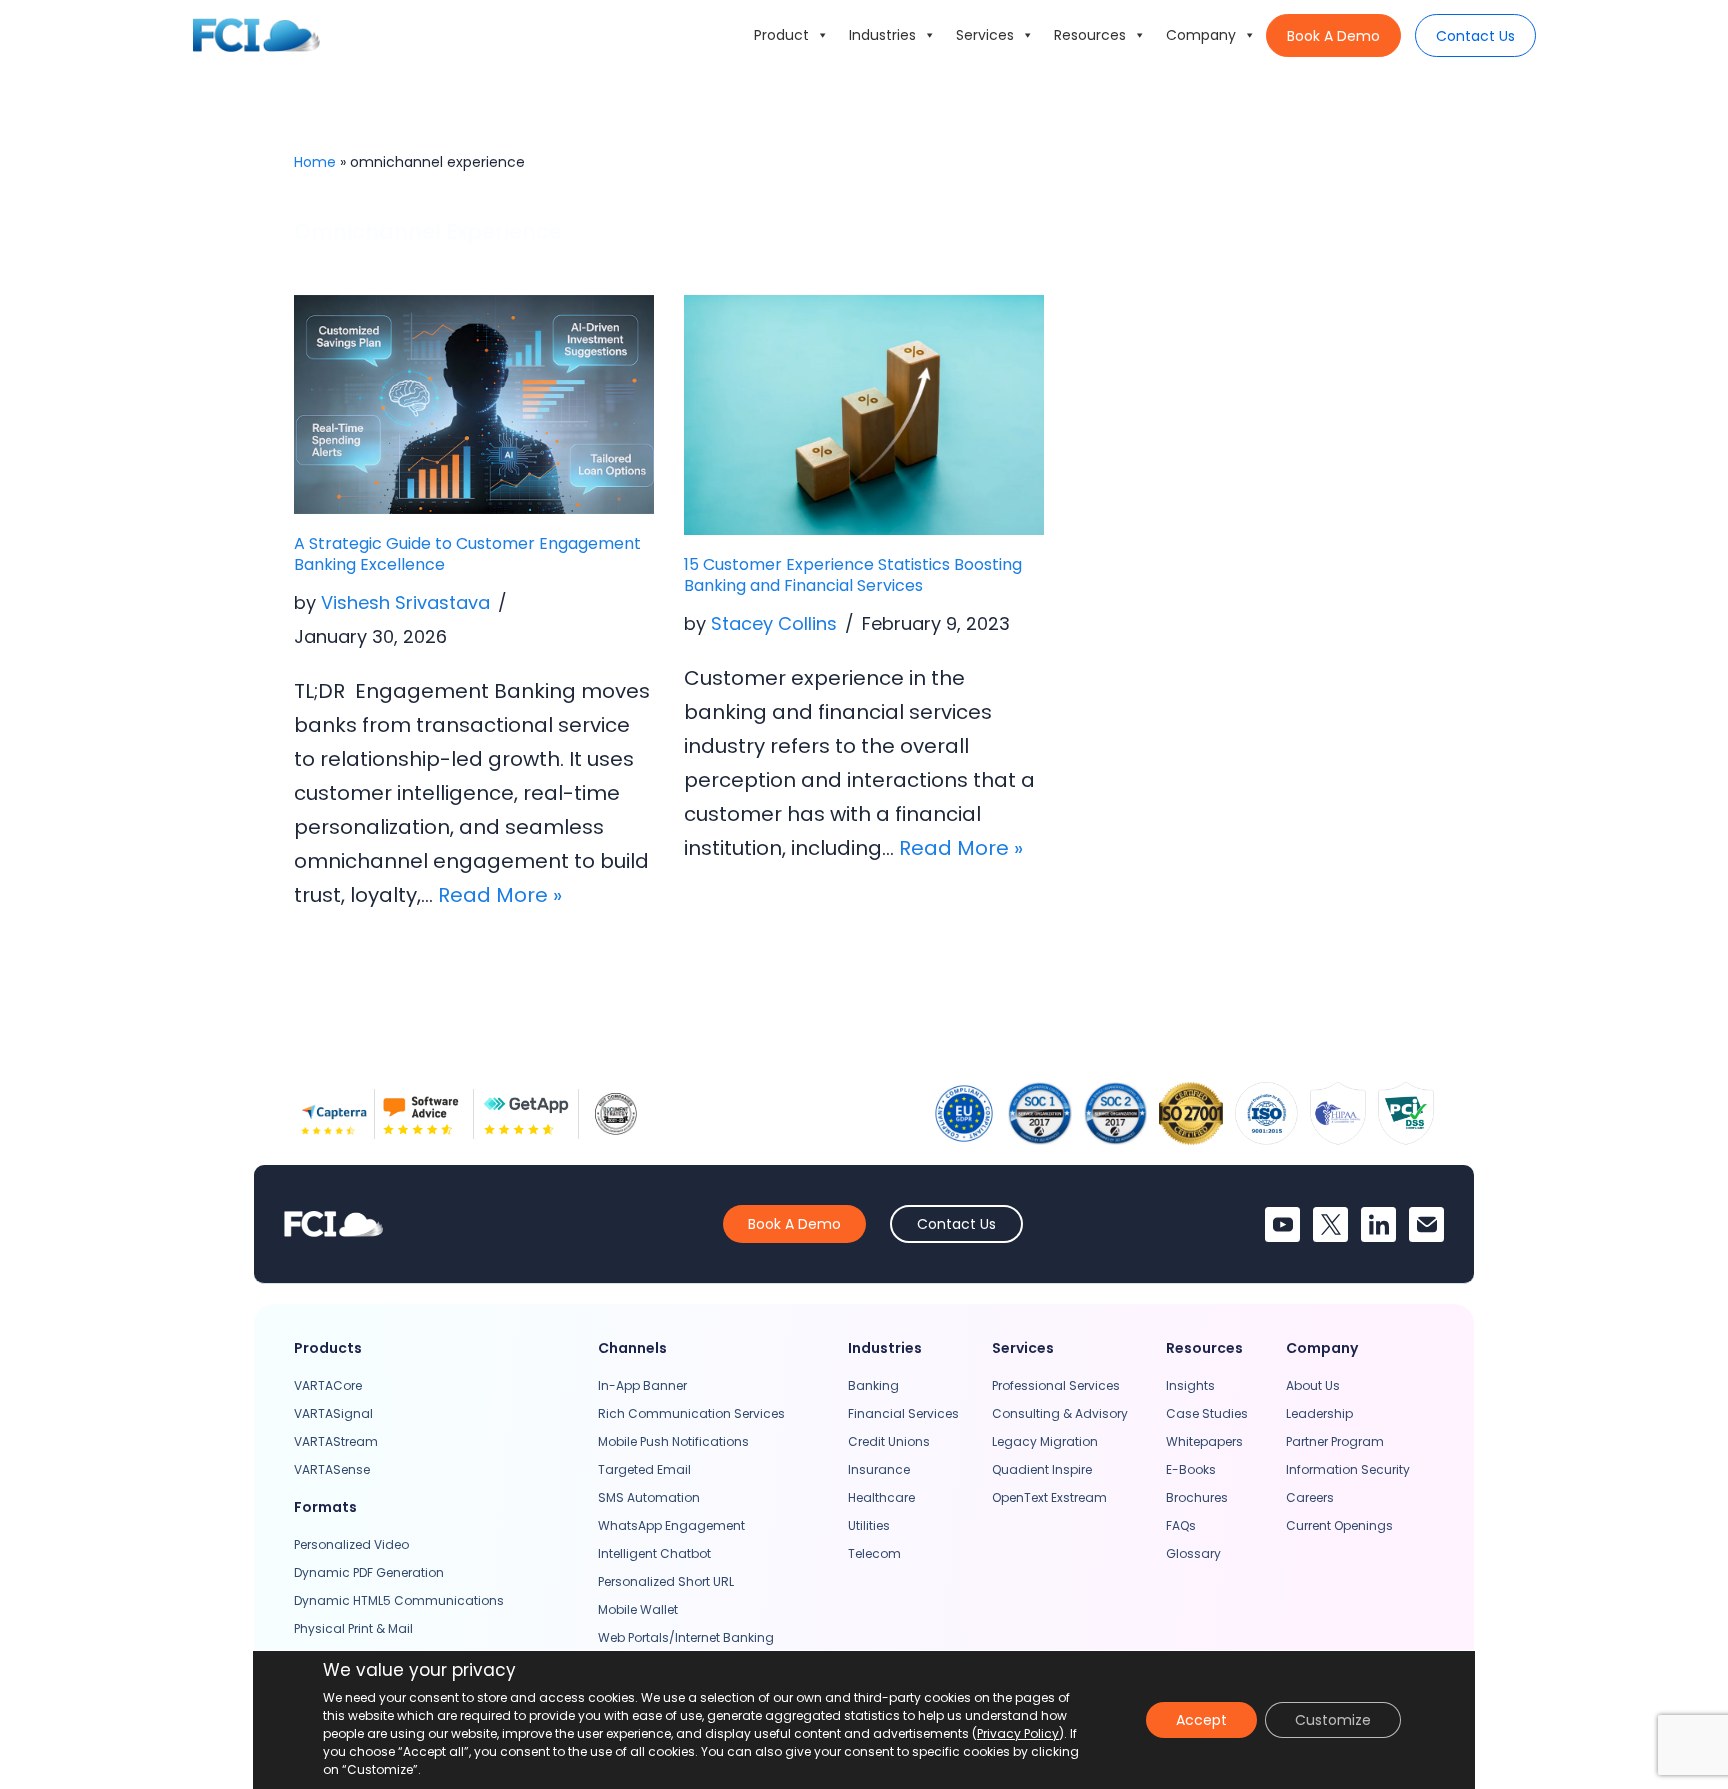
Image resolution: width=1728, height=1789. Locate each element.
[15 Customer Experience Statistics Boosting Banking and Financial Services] (864, 415)
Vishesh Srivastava (405, 602)
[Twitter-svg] (1330, 1224)
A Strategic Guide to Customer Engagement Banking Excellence (467, 554)
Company (1201, 35)
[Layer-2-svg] (1426, 1224)
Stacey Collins (774, 623)
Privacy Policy (1018, 1733)
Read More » (500, 895)
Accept (1201, 1720)
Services (985, 35)
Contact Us (1475, 36)
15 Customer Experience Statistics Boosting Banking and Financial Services (853, 575)
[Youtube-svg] (1282, 1224)
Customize (1333, 1720)
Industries (882, 35)
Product (781, 35)
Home (315, 162)
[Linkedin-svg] (1378, 1224)
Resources (1090, 35)
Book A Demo (1333, 36)
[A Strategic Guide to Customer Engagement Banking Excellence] (474, 404)
